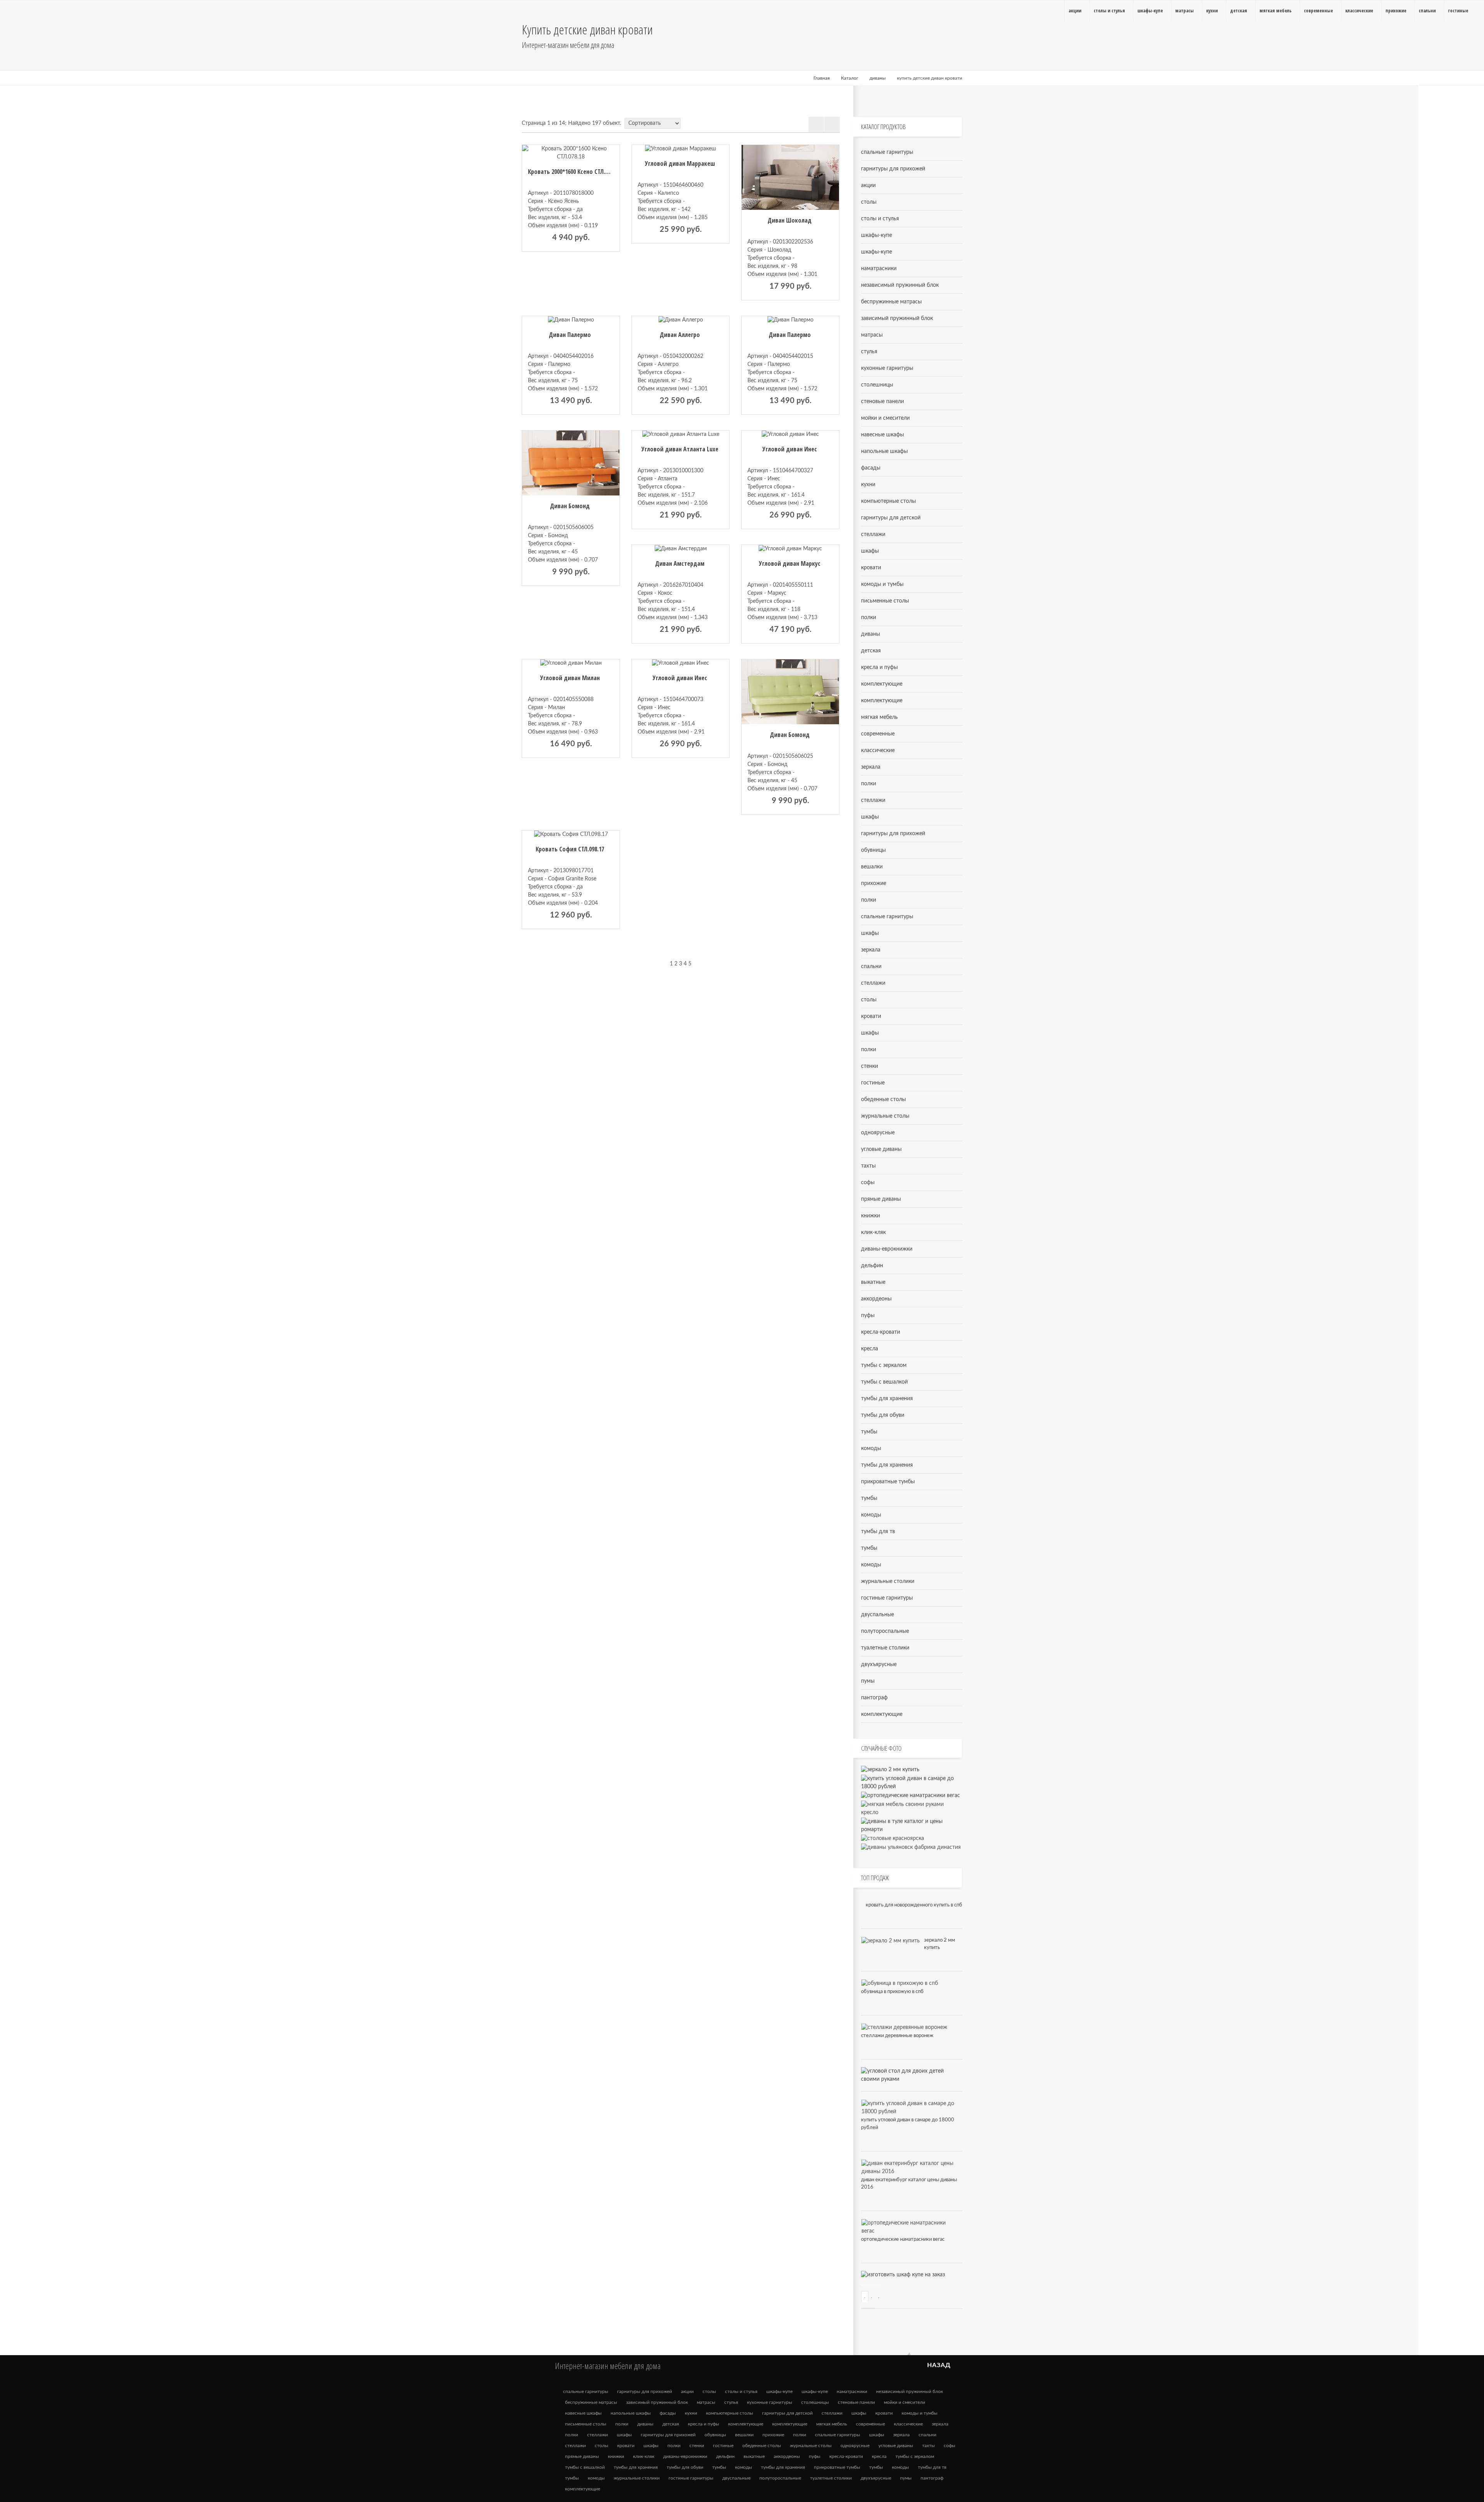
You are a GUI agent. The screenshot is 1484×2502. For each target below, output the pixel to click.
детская (871, 651)
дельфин (872, 1266)
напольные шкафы (884, 451)
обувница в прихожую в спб (892, 1992)
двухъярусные (879, 1665)
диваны (878, 78)
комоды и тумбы (882, 584)
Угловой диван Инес (790, 449)
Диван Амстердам (680, 563)
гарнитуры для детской (891, 518)
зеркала (871, 767)
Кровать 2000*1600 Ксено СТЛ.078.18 (574, 172)
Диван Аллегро (680, 335)
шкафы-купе (876, 235)
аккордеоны (876, 1299)
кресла (870, 1349)
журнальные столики (888, 1581)
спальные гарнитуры (887, 152)
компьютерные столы (888, 501)
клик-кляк (873, 1232)
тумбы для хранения (887, 1399)
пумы (868, 1681)
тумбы (869, 1432)
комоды (871, 1448)
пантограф (874, 1698)
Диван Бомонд (570, 506)
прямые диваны (881, 1199)
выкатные (873, 1282)
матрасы (872, 335)
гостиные (873, 1083)
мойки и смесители (885, 418)
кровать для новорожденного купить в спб (914, 1905)
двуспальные (877, 1615)
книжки (870, 1216)
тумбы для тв (878, 1532)
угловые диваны (881, 1149)
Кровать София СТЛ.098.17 (570, 849)
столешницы (877, 385)
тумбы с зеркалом (884, 1365)
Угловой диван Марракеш (680, 163)
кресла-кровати (881, 1332)
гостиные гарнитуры (887, 1598)
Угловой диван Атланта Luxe (680, 449)
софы (868, 1183)
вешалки (872, 867)
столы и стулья (880, 219)
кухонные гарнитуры (887, 368)
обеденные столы (883, 1100)
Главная (822, 78)
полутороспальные (885, 1631)
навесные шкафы (882, 435)
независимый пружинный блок (900, 285)
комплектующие (882, 684)
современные (878, 734)
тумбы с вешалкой (884, 1382)
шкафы (870, 551)
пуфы (868, 1316)
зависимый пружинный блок (897, 318)
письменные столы (885, 601)
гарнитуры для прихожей (893, 169)
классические (878, 751)
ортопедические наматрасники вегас (903, 2239)
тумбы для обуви (883, 1415)
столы (869, 202)
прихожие (874, 883)
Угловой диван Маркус (790, 563)
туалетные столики (885, 1648)
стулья (869, 352)
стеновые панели (882, 402)
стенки (870, 1066)
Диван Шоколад (790, 220)
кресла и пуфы (879, 667)
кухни (868, 485)
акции (868, 186)
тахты (868, 1166)
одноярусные (878, 1133)
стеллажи (873, 534)
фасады (871, 468)
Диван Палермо (570, 335)
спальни (871, 967)
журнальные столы (885, 1116)
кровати (871, 568)
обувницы (873, 850)
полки (869, 618)
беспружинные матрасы (891, 302)
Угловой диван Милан (570, 678)
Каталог (850, 78)
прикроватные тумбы (888, 1482)
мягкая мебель (879, 717)
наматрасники (879, 269)
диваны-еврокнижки (887, 1249)
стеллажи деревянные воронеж (897, 2036)
